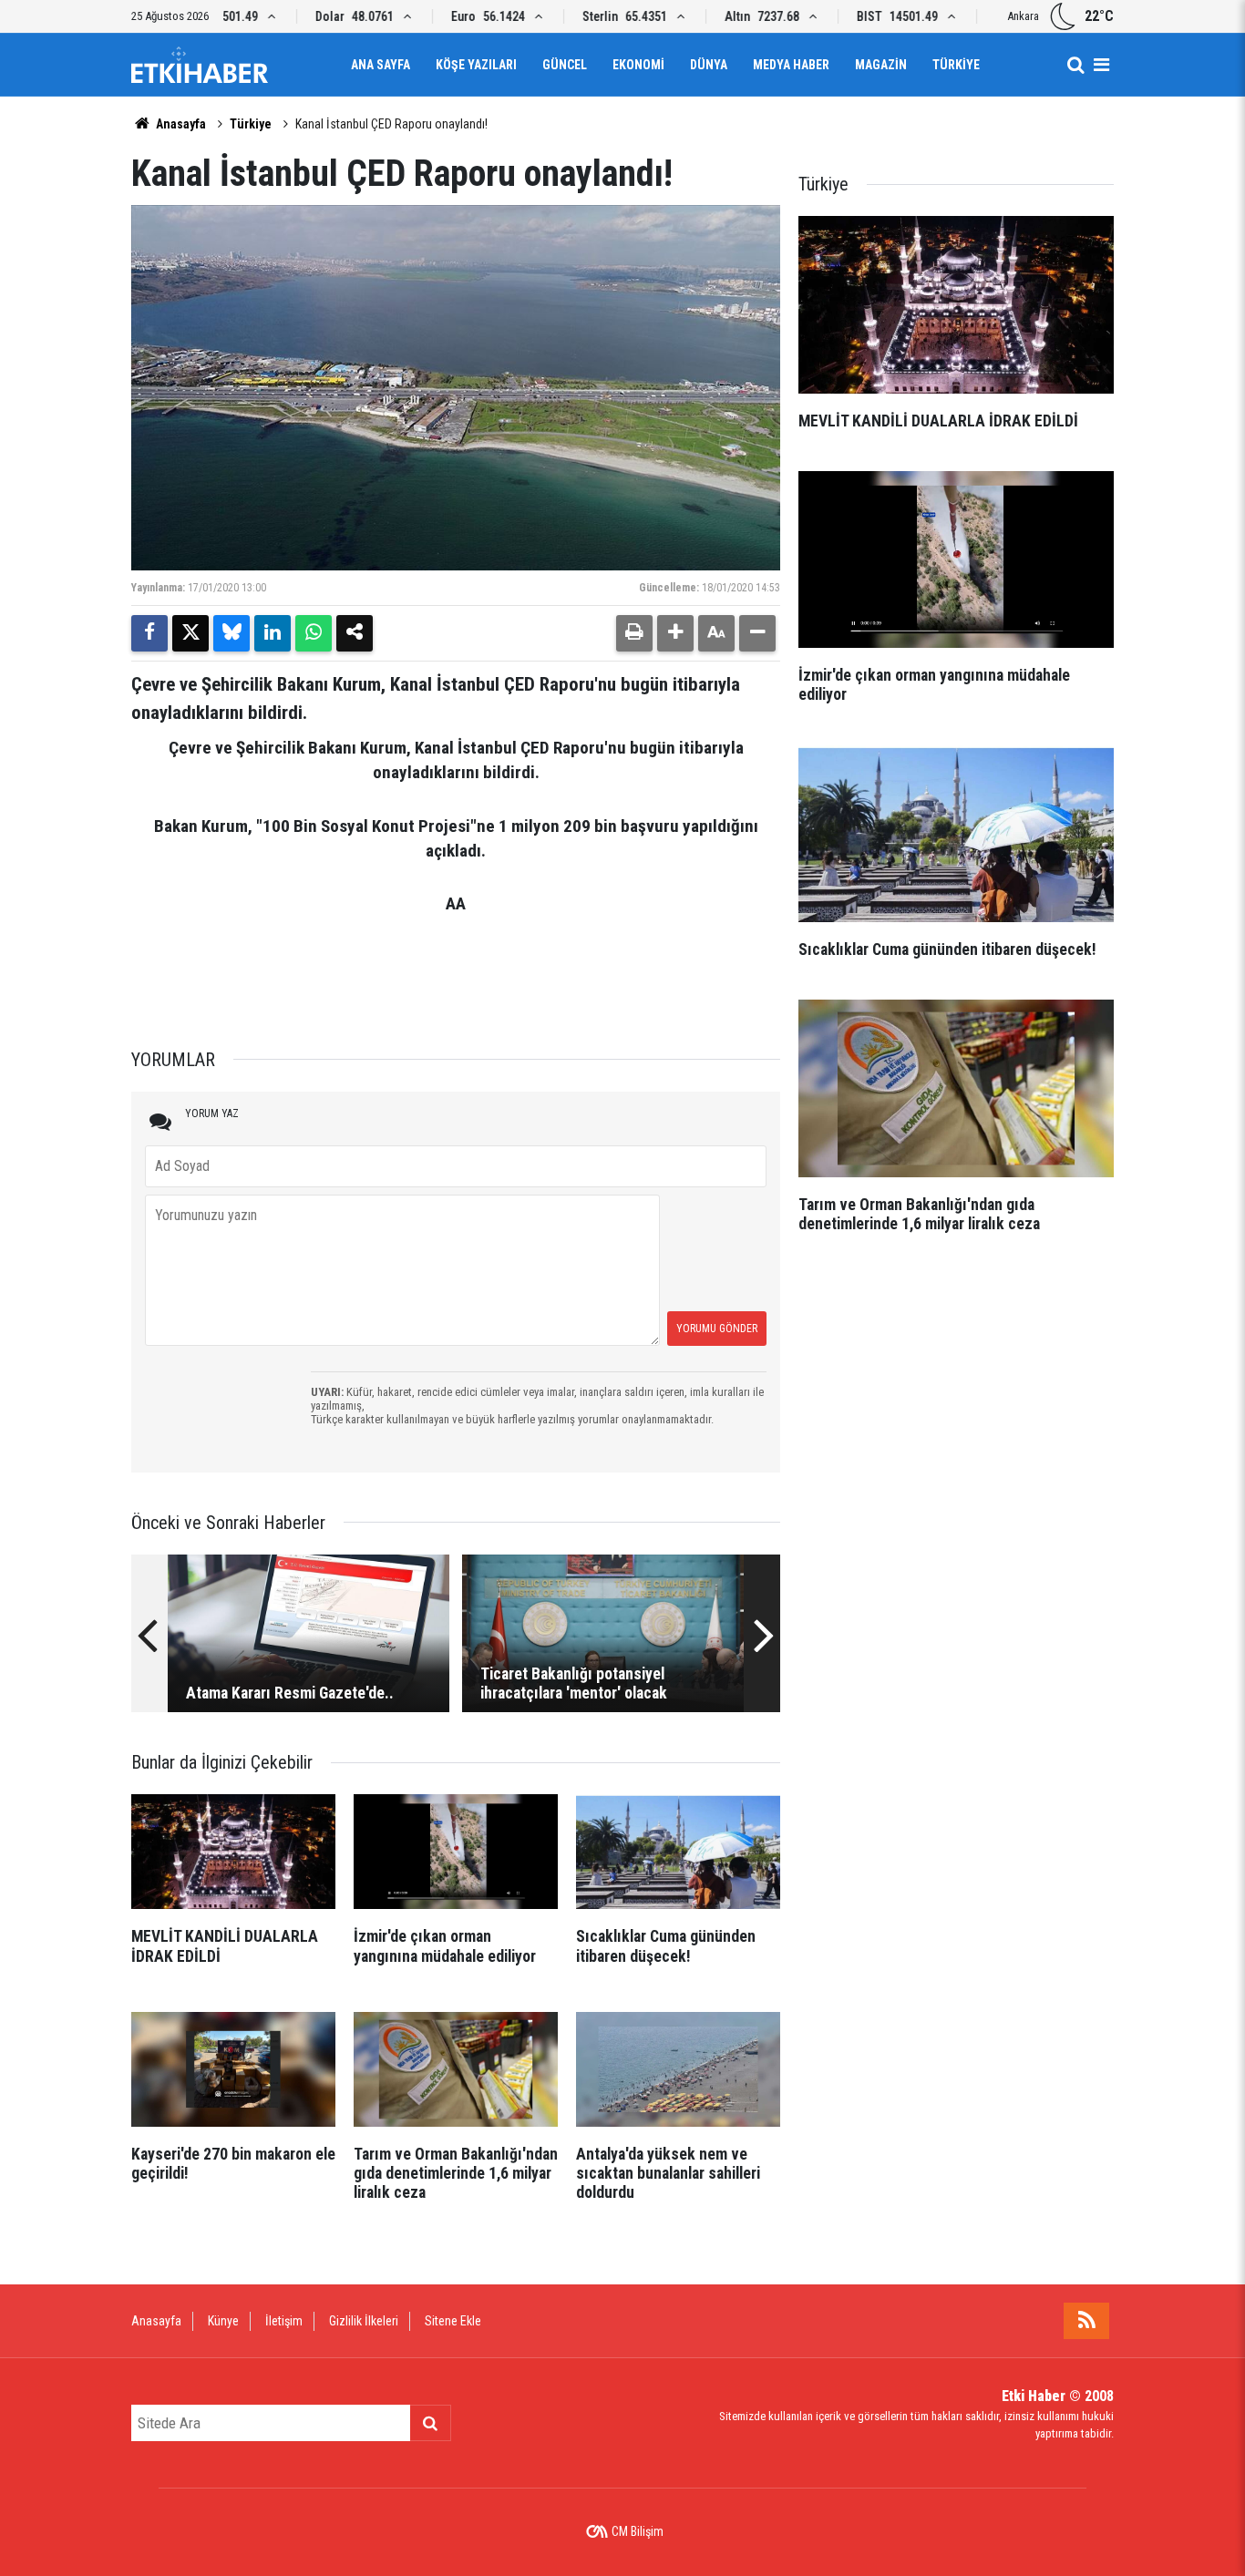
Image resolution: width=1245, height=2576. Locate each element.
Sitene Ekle (453, 2321)
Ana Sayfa (381, 65)
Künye (223, 2321)
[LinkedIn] (273, 633)
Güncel (565, 65)
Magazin (881, 65)
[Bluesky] (232, 633)
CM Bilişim (638, 2531)
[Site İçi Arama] (1075, 65)
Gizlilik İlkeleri (364, 2321)
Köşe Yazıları (476, 65)
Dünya (709, 65)
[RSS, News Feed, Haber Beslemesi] (1086, 2321)
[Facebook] (149, 633)
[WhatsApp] (314, 633)
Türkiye (956, 65)
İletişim (284, 2321)
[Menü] (1101, 65)
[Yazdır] (634, 633)
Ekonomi (638, 65)
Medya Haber (791, 65)
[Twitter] (190, 633)
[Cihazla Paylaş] (355, 633)
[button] (675, 633)
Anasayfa (180, 124)
